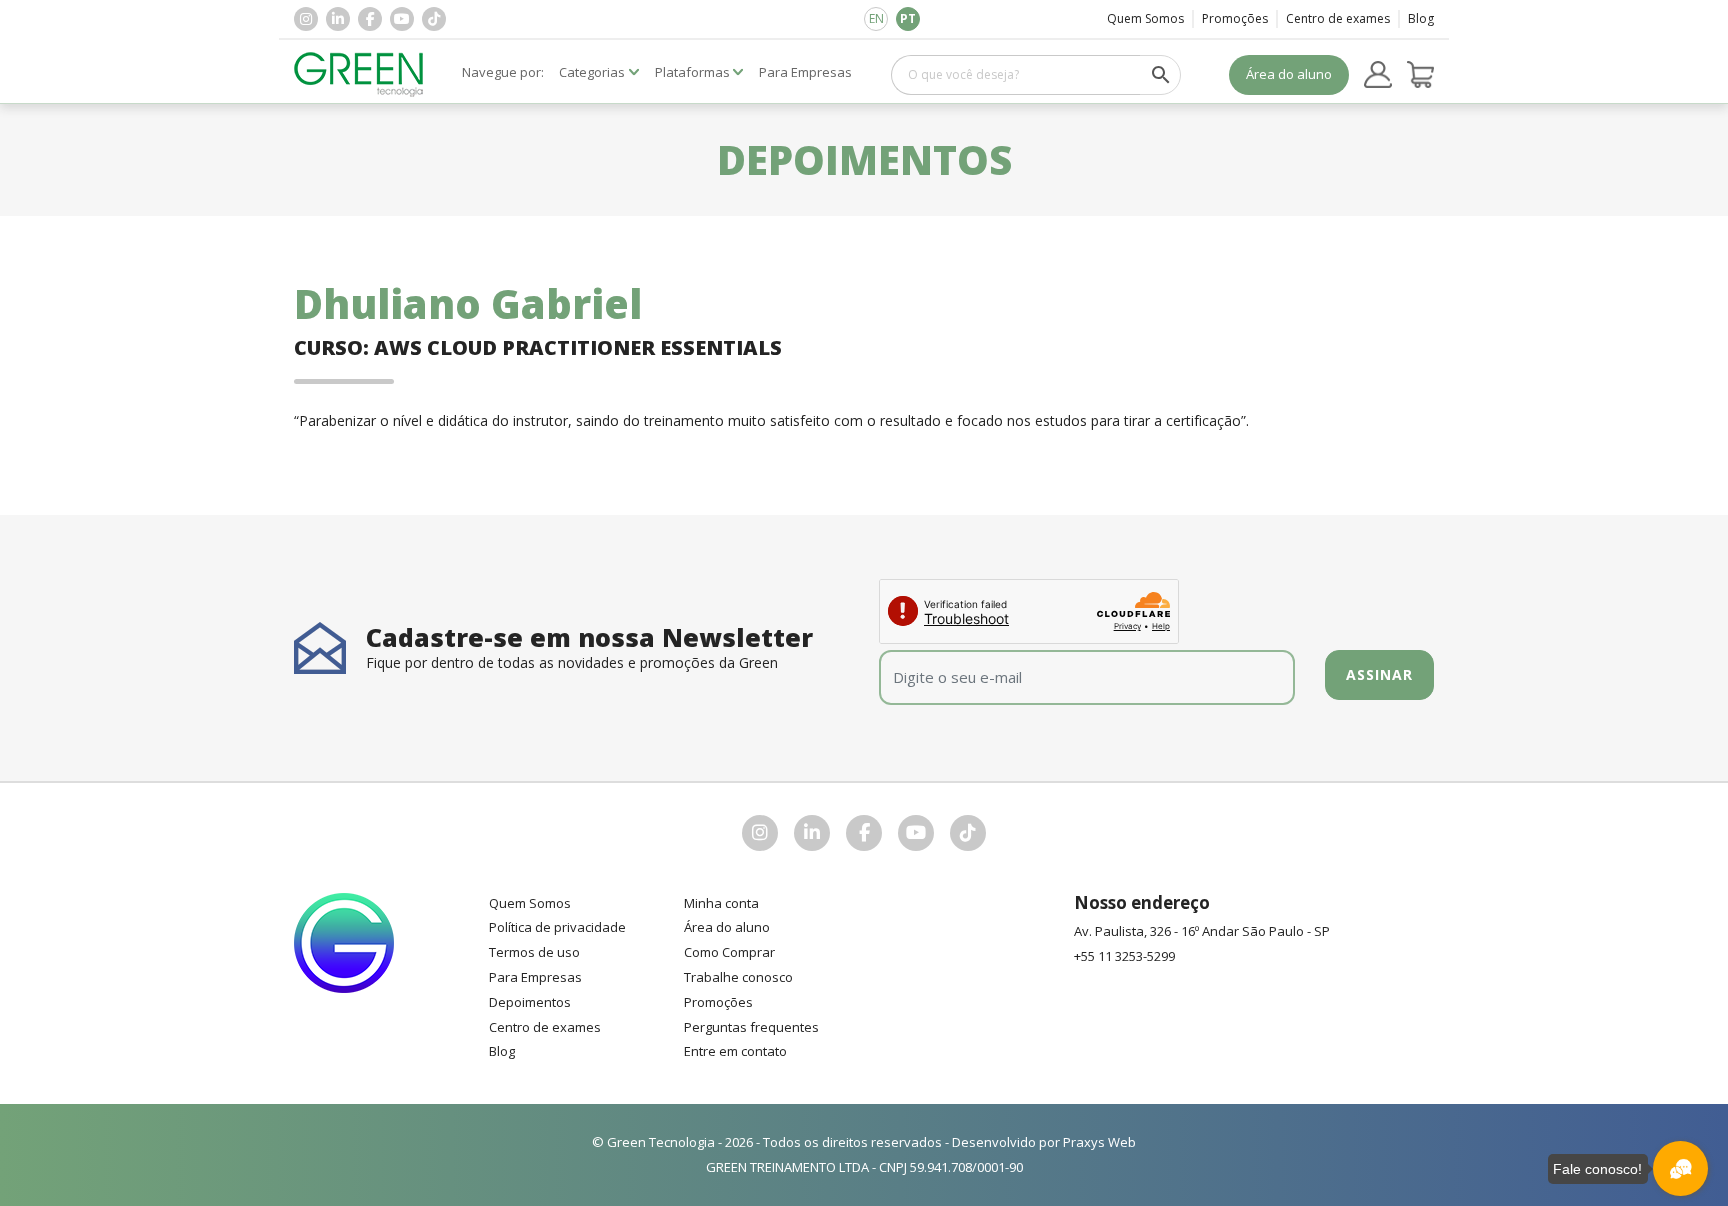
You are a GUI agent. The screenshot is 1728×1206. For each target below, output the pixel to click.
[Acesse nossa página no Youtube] (402, 19)
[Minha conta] (1378, 75)
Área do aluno (1289, 74)
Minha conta (721, 903)
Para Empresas (535, 977)
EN (876, 18)
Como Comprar (729, 952)
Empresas (805, 72)
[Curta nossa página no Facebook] (370, 19)
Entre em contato (735, 1051)
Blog (1421, 18)
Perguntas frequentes (751, 1027)
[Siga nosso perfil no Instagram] (306, 19)
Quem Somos (1145, 18)
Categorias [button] (592, 72)
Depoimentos (530, 1002)
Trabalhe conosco (738, 977)
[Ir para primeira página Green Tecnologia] (359, 74)
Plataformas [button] (692, 72)
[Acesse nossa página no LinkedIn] (338, 19)
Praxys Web (1099, 1142)
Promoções (1235, 18)
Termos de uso (534, 952)
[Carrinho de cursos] (1421, 75)
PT (908, 18)
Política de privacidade (557, 927)
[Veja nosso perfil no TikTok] (434, 19)
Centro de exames (1338, 18)
